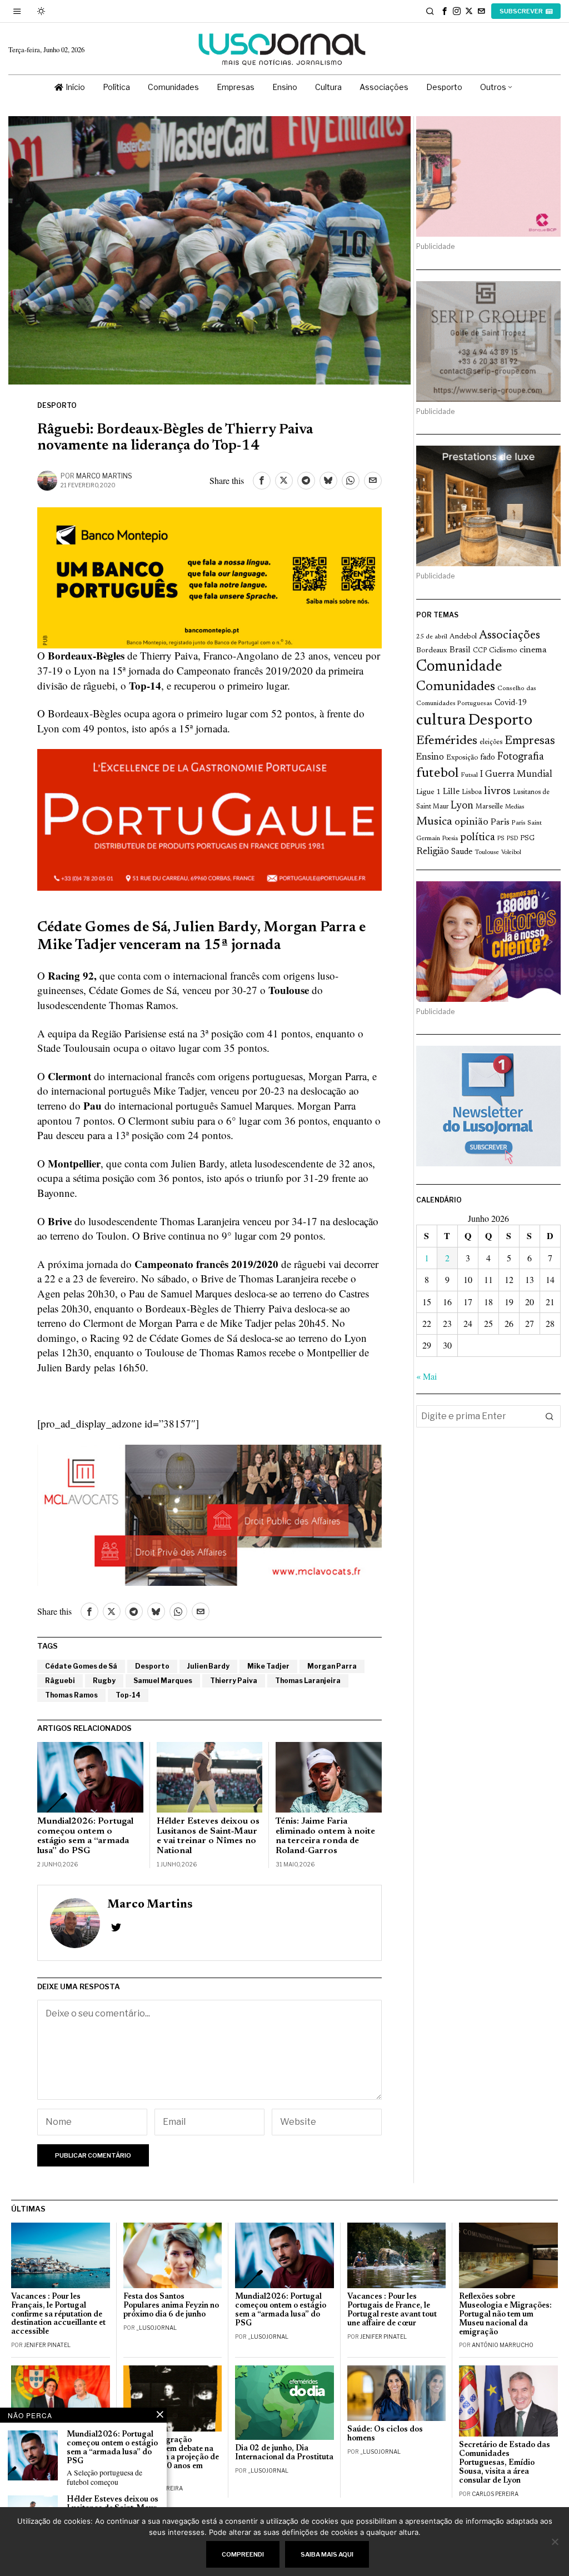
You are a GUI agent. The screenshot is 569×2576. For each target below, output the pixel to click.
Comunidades (456, 687)
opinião (471, 822)
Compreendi (243, 2554)
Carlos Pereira (495, 2494)
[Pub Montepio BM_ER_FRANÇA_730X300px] (209, 576)
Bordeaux (432, 650)
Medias (515, 807)
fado (488, 758)
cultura (441, 721)
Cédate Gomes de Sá (81, 1666)
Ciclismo (503, 651)
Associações (510, 636)
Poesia (450, 839)
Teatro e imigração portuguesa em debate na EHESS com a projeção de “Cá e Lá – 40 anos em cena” (171, 2458)
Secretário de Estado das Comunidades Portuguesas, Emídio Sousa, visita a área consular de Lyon (505, 2463)
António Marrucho (503, 2345)
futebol (437, 774)
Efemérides (447, 741)
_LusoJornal (156, 2328)
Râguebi (60, 1681)
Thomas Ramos (71, 1695)
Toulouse (487, 852)
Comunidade (459, 667)
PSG (527, 838)
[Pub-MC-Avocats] (209, 1513)
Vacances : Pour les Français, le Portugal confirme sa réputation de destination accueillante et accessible (58, 2314)
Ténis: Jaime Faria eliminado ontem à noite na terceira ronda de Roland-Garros (325, 1836)
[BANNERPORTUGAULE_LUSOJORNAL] (209, 818)
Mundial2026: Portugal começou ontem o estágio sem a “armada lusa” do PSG (85, 1836)
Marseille (489, 807)
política (478, 838)
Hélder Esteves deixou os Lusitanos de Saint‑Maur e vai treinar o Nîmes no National (208, 1836)
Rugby (104, 1681)
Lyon (462, 806)
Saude (462, 852)
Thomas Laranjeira (308, 1681)
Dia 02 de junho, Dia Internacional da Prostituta (284, 2453)
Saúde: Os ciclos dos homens (385, 2434)
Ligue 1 (428, 792)
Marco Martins (104, 476)
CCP (480, 651)
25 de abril (432, 637)
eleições (491, 742)
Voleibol (511, 853)
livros (497, 792)
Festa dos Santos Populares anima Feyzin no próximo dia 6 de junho (171, 2306)
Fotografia (521, 757)
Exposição (462, 758)
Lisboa (472, 792)
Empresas (530, 741)
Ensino (430, 757)
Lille (451, 792)
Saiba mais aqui (327, 2554)
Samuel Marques (163, 1681)
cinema (533, 650)
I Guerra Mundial (516, 775)
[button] (550, 1416)
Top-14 (128, 1695)
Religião (433, 852)
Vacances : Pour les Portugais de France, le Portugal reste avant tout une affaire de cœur (392, 2310)
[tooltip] (445, 11)
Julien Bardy (208, 1666)
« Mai (426, 1376)
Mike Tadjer (268, 1666)
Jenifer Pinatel (47, 2345)
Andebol (463, 636)
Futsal (469, 775)
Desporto (57, 405)
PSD (512, 839)
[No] (555, 2542)
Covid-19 (511, 703)
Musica (434, 822)
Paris (500, 823)
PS (501, 839)
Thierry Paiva (234, 1681)
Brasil (460, 650)
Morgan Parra (332, 1666)
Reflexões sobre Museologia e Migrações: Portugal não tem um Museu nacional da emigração (505, 2314)
